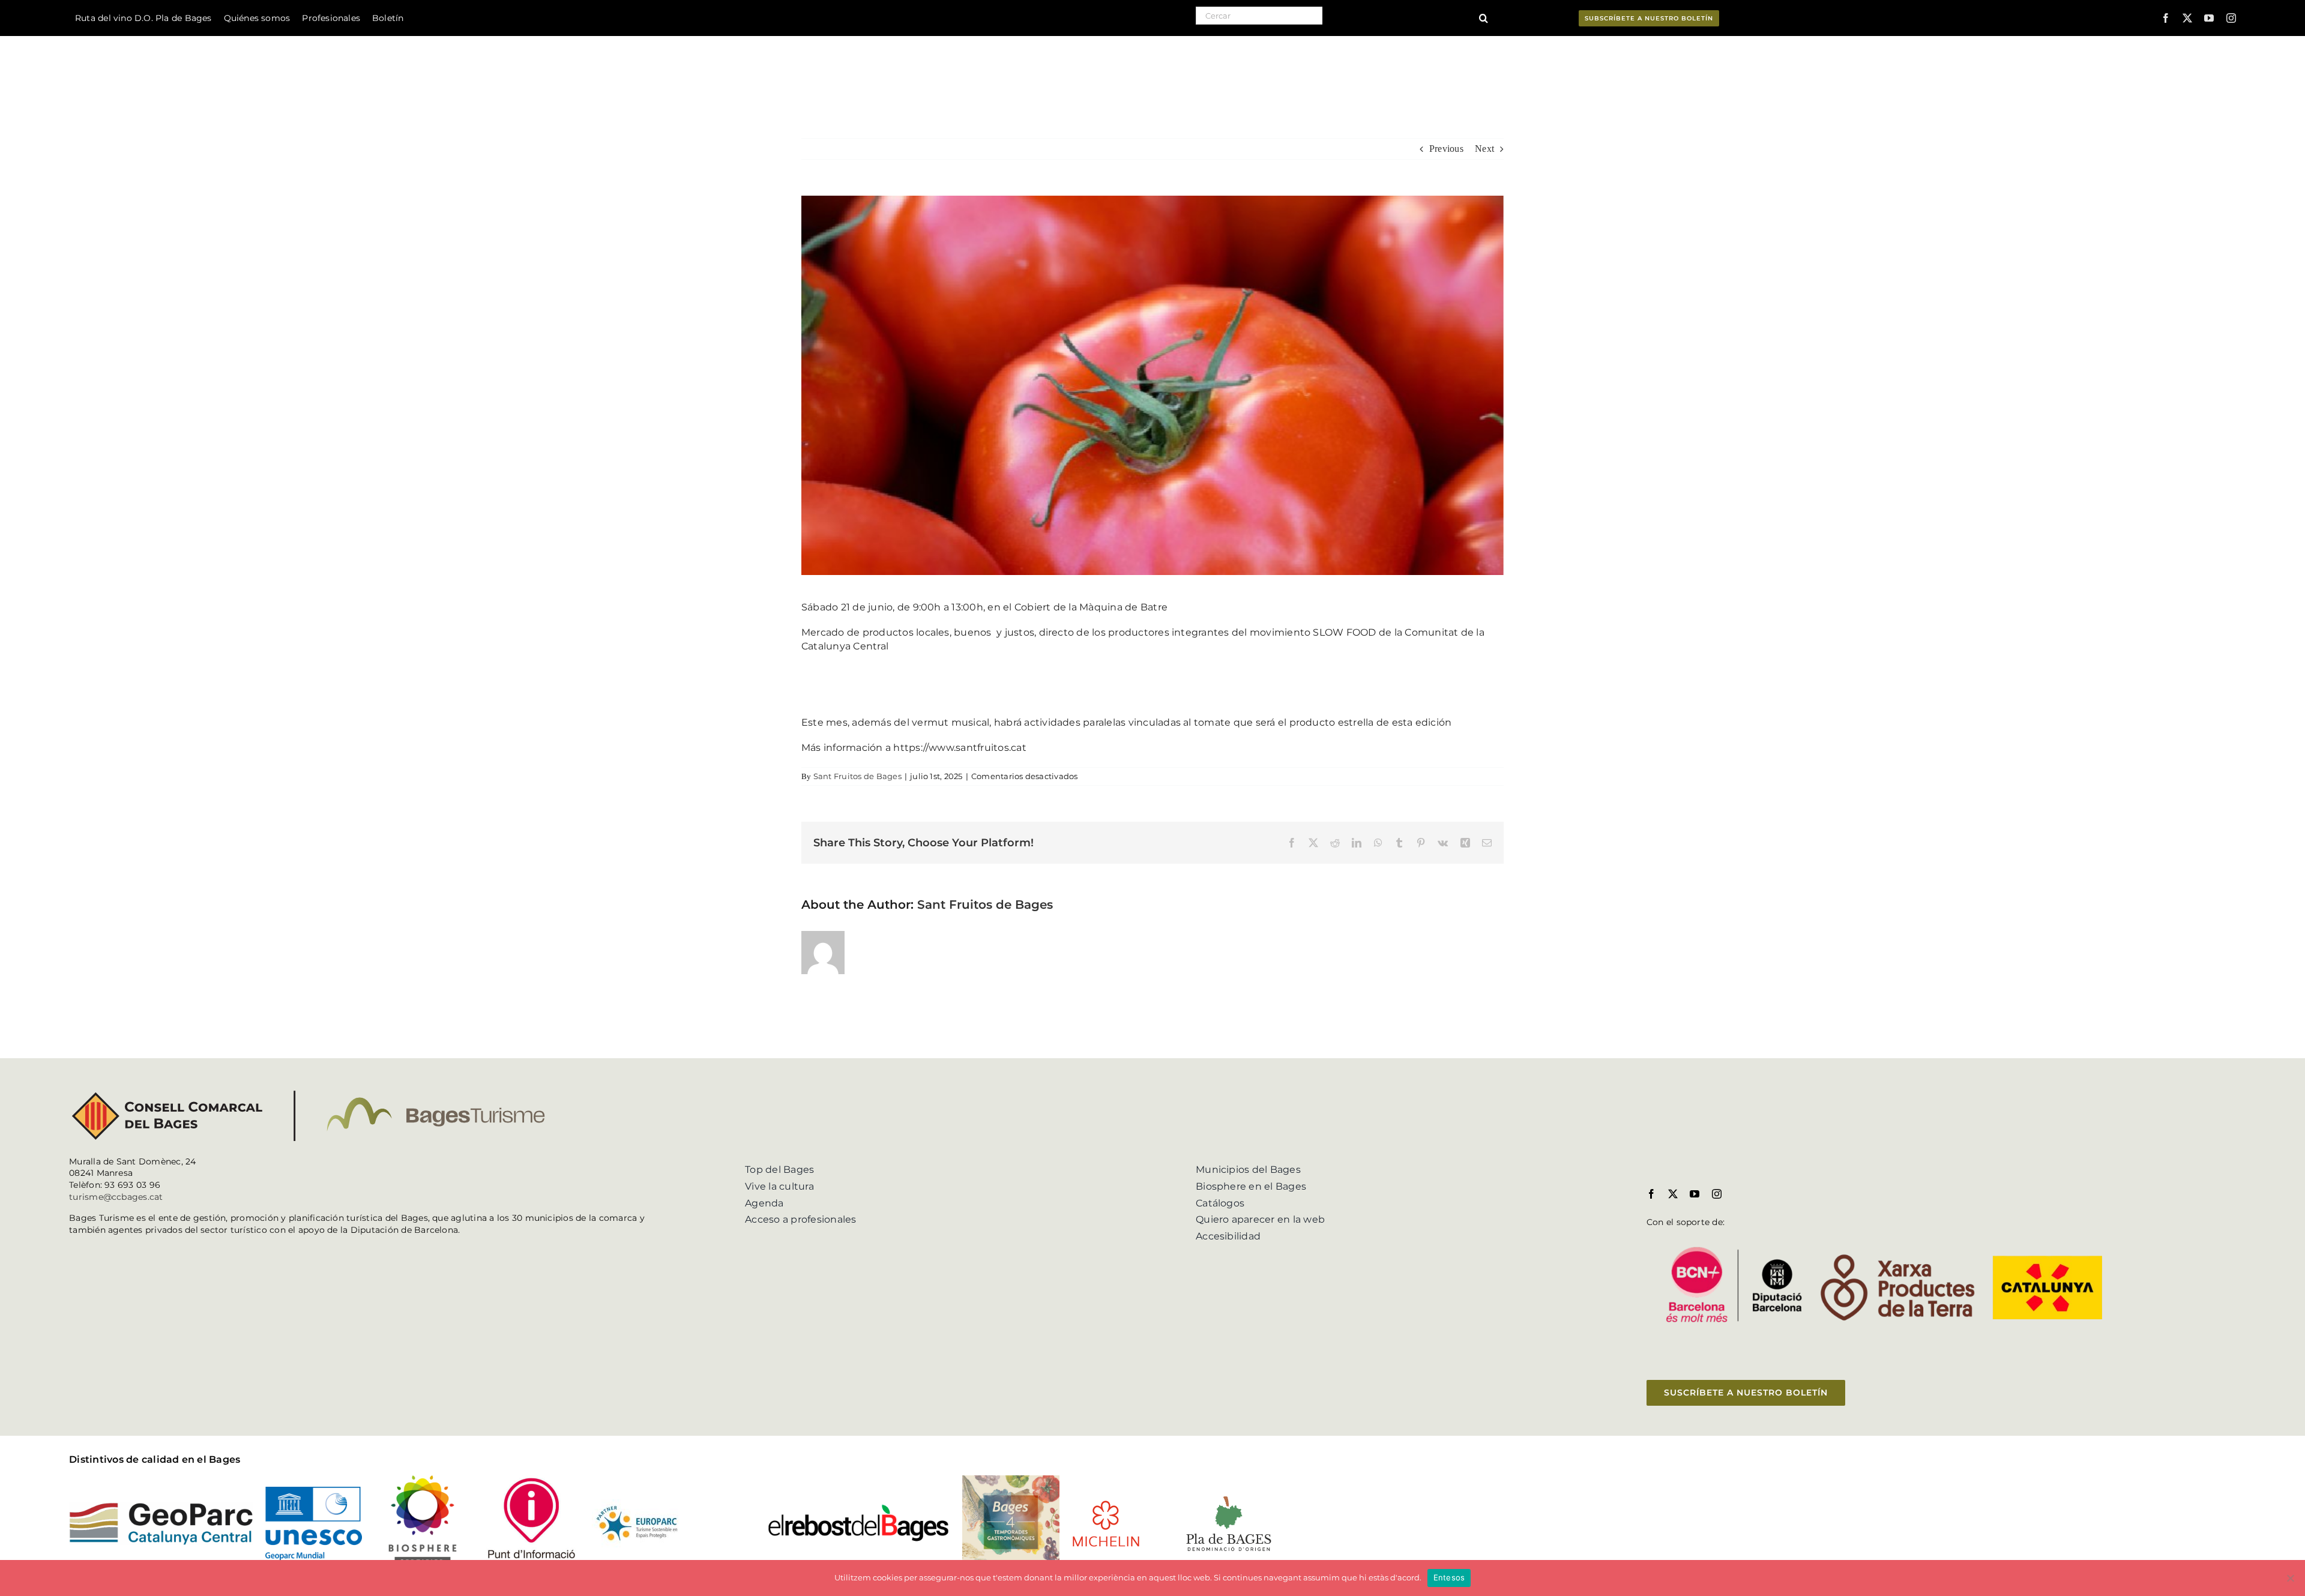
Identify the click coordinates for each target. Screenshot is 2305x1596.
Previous (1446, 149)
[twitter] (2187, 18)
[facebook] (2166, 18)
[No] (2290, 1578)
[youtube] (2209, 18)
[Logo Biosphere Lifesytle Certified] (422, 1480)
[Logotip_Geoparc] (161, 1507)
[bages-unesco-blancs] (157, 39)
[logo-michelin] (1106, 1504)
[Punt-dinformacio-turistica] (532, 1480)
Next (1484, 149)
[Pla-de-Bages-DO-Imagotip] (1228, 1497)
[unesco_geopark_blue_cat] (314, 1491)
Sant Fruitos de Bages (857, 776)
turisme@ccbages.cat (116, 1197)
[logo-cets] (637, 1504)
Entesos (1449, 1577)
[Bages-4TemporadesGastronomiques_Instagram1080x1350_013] (1011, 1480)
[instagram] (2231, 18)
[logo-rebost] (859, 1507)
